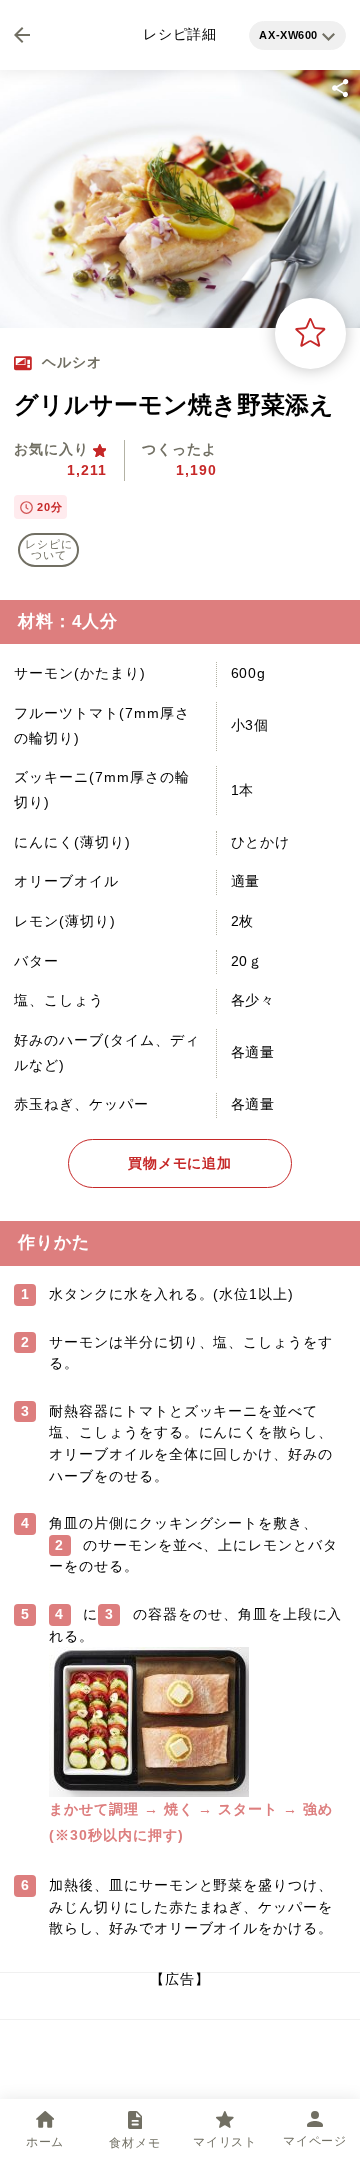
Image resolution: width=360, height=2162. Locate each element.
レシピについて (49, 549)
